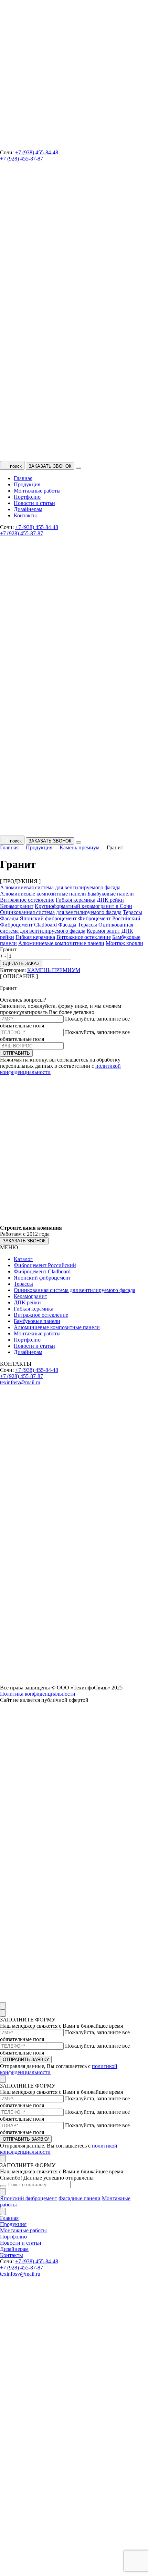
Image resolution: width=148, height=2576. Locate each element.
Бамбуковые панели (111, 894)
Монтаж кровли (124, 943)
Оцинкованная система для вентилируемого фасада (61, 912)
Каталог (23, 1259)
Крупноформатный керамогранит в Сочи (83, 906)
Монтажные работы (37, 491)
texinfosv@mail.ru (20, 1382)
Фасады (9, 918)
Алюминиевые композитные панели (43, 894)
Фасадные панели (80, 2198)
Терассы (133, 912)
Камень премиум (80, 847)
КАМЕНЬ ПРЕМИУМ (54, 970)
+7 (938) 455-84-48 (37, 152)
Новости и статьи (34, 503)
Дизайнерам (28, 509)
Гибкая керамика (76, 900)
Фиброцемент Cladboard (28, 925)
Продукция (27, 484)
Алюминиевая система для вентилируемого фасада (60, 887)
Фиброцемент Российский (109, 918)
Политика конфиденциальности (38, 1694)
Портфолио (27, 497)
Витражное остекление (27, 900)
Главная (23, 478)
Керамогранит (17, 906)
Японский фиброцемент (48, 918)
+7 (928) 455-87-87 (22, 159)
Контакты (25, 515)
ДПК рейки (110, 900)
